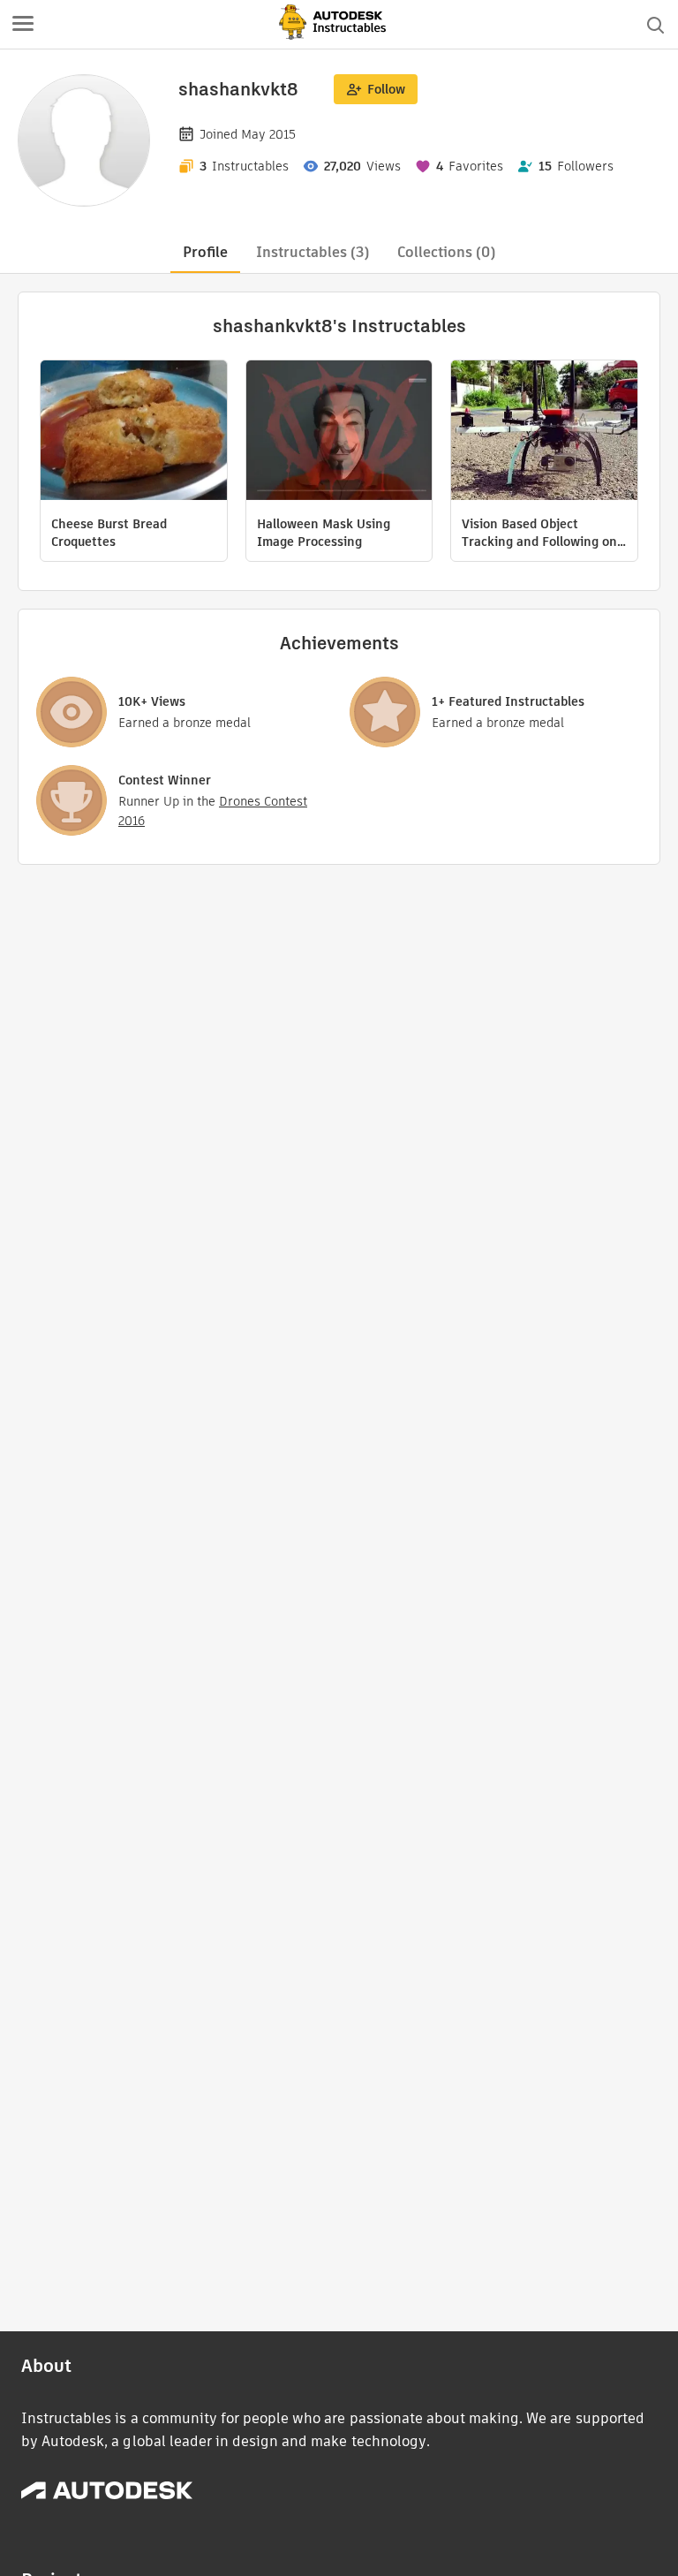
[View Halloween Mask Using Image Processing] (339, 432)
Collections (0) (446, 252)
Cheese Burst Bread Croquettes (109, 533)
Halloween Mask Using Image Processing (324, 533)
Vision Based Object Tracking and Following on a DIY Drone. (539, 533)
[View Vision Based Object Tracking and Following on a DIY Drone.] (544, 432)
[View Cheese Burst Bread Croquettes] (134, 432)
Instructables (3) (313, 252)
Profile (205, 252)
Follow (386, 89)
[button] (23, 25)
